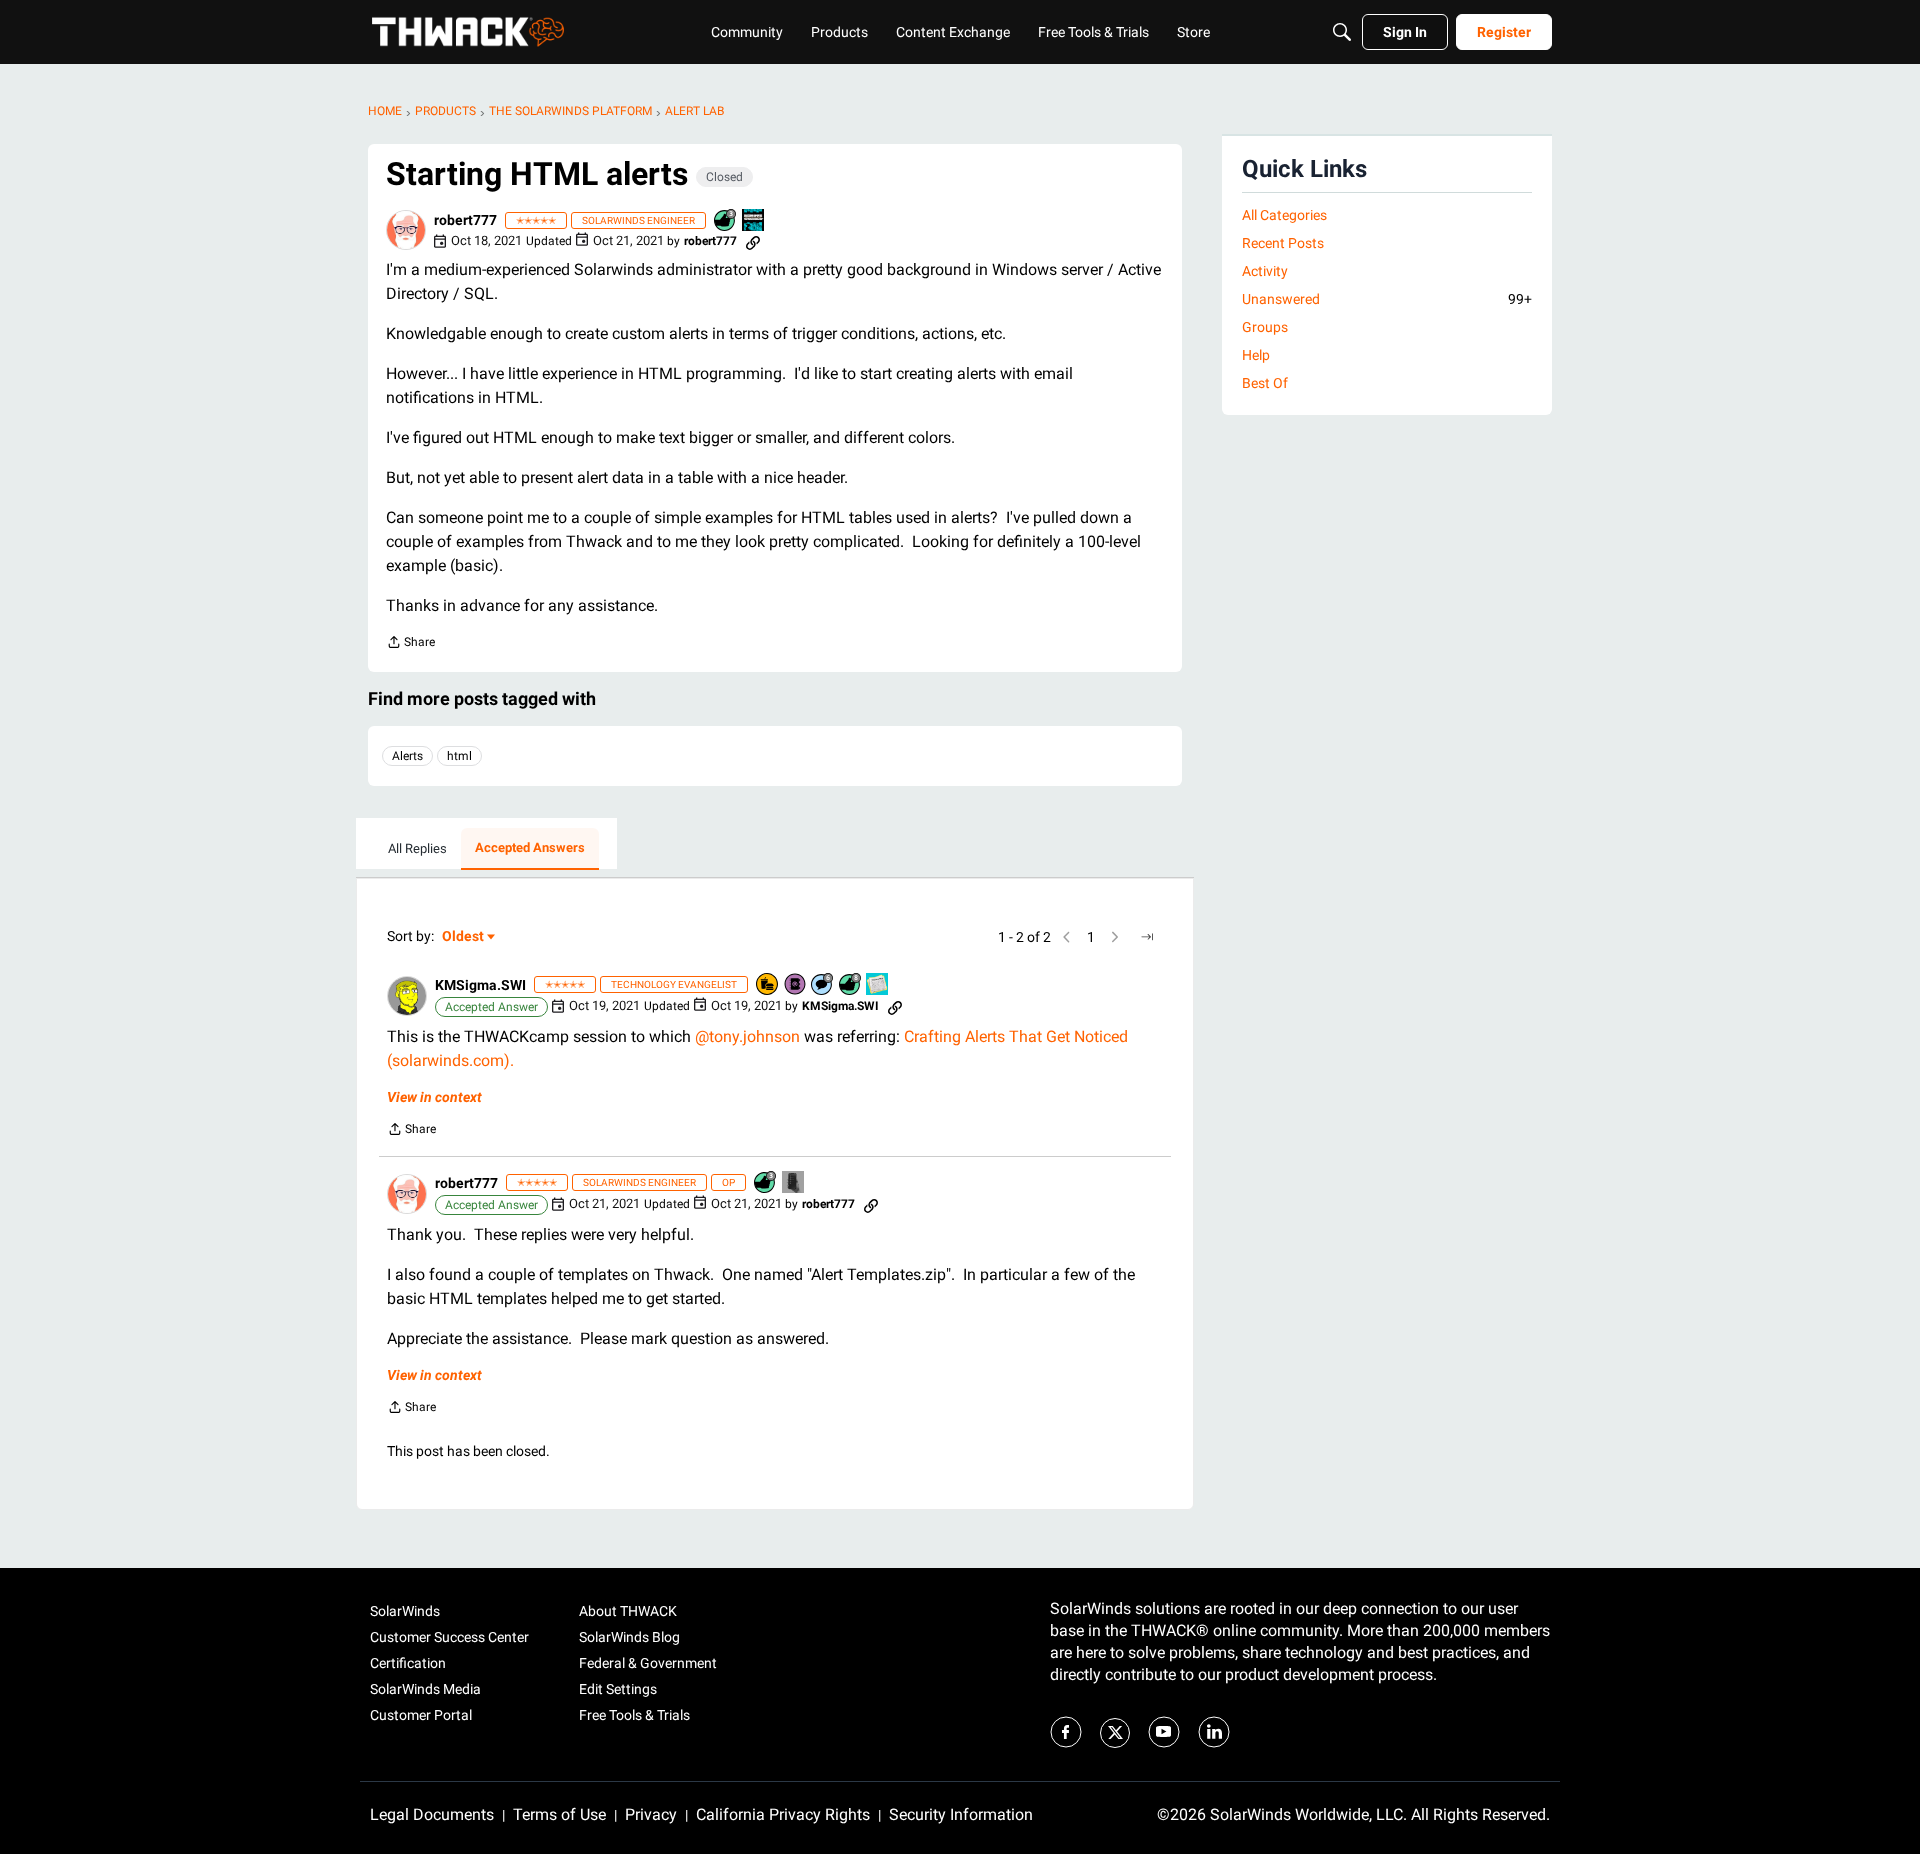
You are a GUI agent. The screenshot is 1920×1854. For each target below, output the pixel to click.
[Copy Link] (753, 241)
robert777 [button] (465, 220)
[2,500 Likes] (851, 985)
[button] (406, 230)
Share (410, 644)
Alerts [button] (407, 756)
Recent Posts (1283, 243)
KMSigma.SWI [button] (480, 985)
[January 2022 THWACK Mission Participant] (754, 221)
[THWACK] (468, 32)
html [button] (459, 756)
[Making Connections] (794, 1183)
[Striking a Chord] (878, 985)
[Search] (1342, 32)
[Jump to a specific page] (1147, 937)
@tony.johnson (747, 1036)
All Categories (1284, 215)
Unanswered (1387, 299)
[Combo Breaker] (768, 985)
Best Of (1265, 383)
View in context (434, 1097)
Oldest (464, 937)
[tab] (417, 849)
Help (1256, 355)
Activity (1265, 271)
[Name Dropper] (796, 985)
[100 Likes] (726, 221)
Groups (1265, 327)
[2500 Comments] (823, 985)
